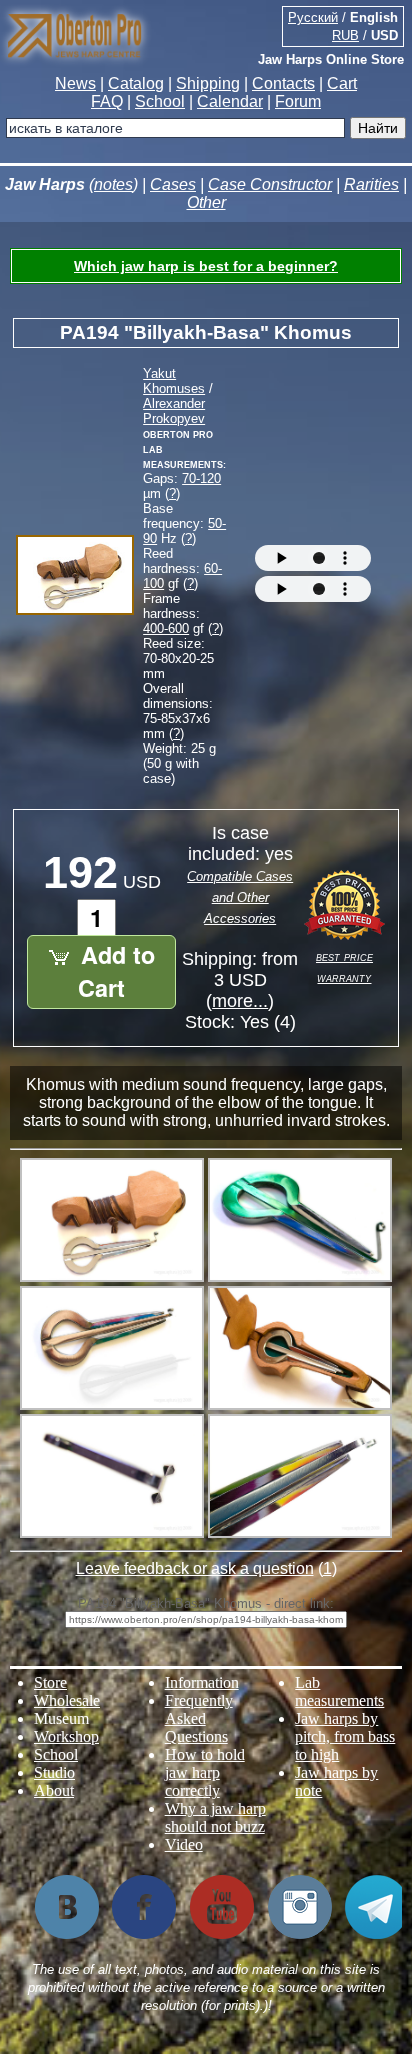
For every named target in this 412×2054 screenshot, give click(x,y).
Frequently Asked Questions (199, 1718)
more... (240, 1001)
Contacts (283, 83)
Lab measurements (339, 1691)
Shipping (208, 83)
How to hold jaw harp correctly (205, 1772)
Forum (298, 101)
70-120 (201, 478)
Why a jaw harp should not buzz (215, 1817)
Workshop (66, 1736)
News (75, 83)
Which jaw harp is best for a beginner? (206, 266)
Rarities (371, 184)
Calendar (230, 101)
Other (206, 202)
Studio (54, 1772)
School (160, 101)
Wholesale (67, 1700)
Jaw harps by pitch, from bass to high (345, 1736)
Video (184, 1844)
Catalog (136, 83)
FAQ (107, 101)
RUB (345, 35)
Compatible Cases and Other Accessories (240, 897)
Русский (313, 17)
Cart (342, 83)
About (54, 1790)
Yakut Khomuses (174, 381)
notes (113, 184)
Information (202, 1682)
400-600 (166, 628)
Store (50, 1682)
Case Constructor (270, 184)
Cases (173, 184)
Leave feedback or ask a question (195, 1568)
